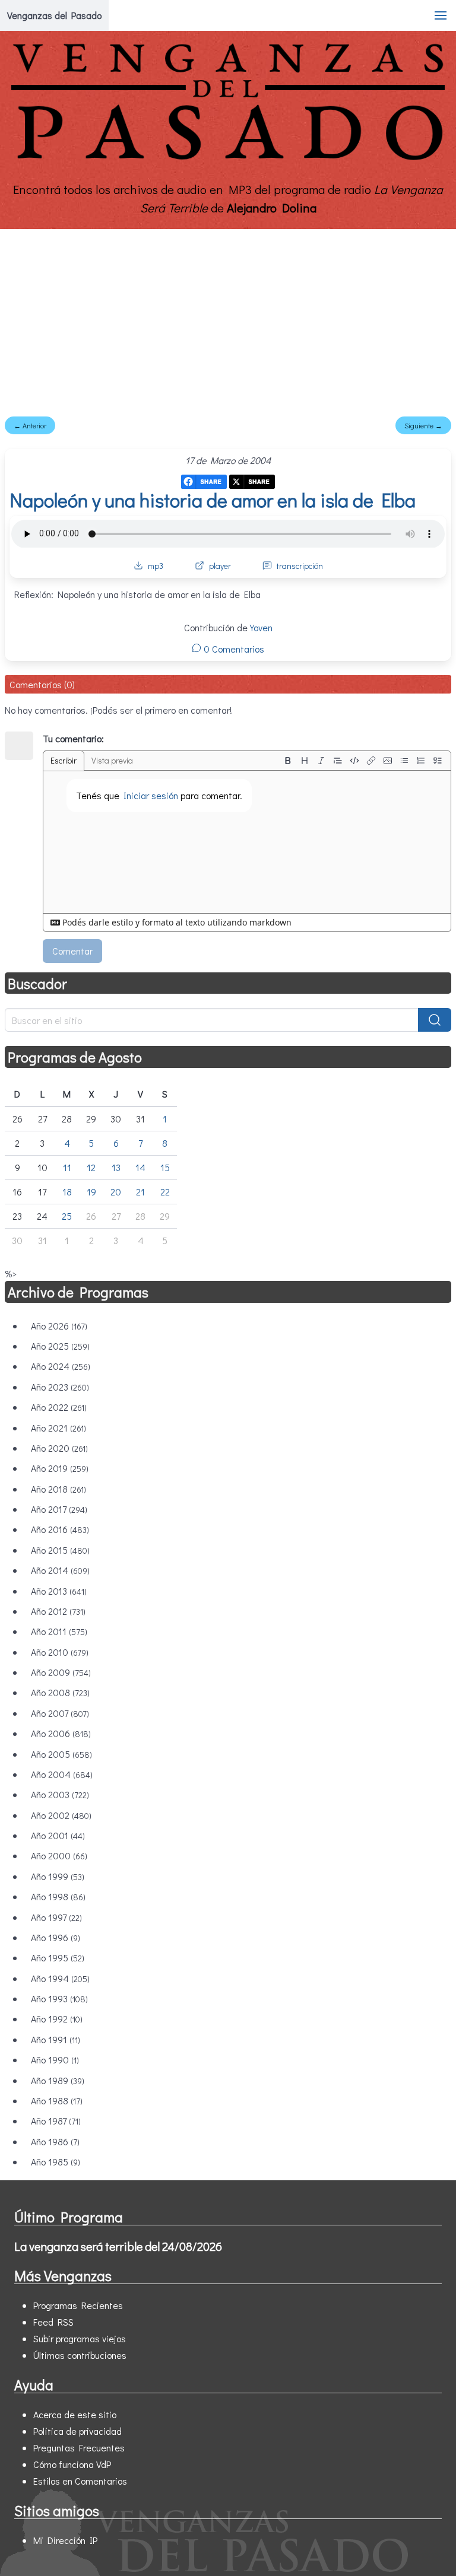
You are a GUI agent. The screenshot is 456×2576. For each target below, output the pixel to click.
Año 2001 (58, 1835)
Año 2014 (60, 1570)
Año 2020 (59, 1448)
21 (140, 1192)
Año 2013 (59, 1591)
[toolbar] (363, 761)
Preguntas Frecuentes (79, 2448)
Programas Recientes (78, 2305)
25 (67, 1216)
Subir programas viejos (80, 2338)
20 (116, 1192)
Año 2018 (58, 1489)
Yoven (261, 627)
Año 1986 (55, 2141)
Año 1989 (58, 2080)
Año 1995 (58, 1958)
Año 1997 (56, 1917)
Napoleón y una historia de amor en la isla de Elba (213, 500)
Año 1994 (60, 1978)
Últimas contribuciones (80, 2355)
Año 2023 (60, 1387)
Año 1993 (59, 1998)
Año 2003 (60, 1794)
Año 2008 (60, 1692)
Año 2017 (59, 1509)
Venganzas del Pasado (54, 15)
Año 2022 (59, 1407)
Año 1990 (55, 2060)
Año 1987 (56, 2121)
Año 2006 (61, 1733)
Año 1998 (58, 1896)
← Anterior (30, 425)
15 (165, 1167)
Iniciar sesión (151, 795)
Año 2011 (59, 1631)
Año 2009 (61, 1672)
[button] (441, 15)
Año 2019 (60, 1468)
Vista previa (112, 760)
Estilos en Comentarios (80, 2481)
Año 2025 (60, 1346)
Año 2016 (60, 1529)
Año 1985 (56, 2162)
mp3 (156, 566)
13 (116, 1167)
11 (67, 1167)
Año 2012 (58, 1611)
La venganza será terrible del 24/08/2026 (118, 2246)
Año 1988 (57, 2100)
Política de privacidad (77, 2431)
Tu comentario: (73, 738)
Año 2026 (59, 1326)
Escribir (64, 760)
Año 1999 (58, 1876)
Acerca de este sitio (75, 2414)
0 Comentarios (233, 649)
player (220, 566)
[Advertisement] (228, 318)
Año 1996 (56, 1937)
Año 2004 (62, 1774)
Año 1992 (57, 2019)
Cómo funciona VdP (72, 2464)
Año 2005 (61, 1754)
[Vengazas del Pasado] (228, 159)
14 (140, 1167)
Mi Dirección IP (65, 2540)
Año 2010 (60, 1652)
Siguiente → (423, 425)
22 (165, 1192)
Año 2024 (61, 1366)
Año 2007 (60, 1713)
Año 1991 (56, 2039)
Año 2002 (61, 1815)
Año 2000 (59, 1855)
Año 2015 (60, 1550)
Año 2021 (58, 1428)
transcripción (300, 566)
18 (67, 1192)
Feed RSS (53, 2322)
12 (91, 1167)
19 (91, 1192)
